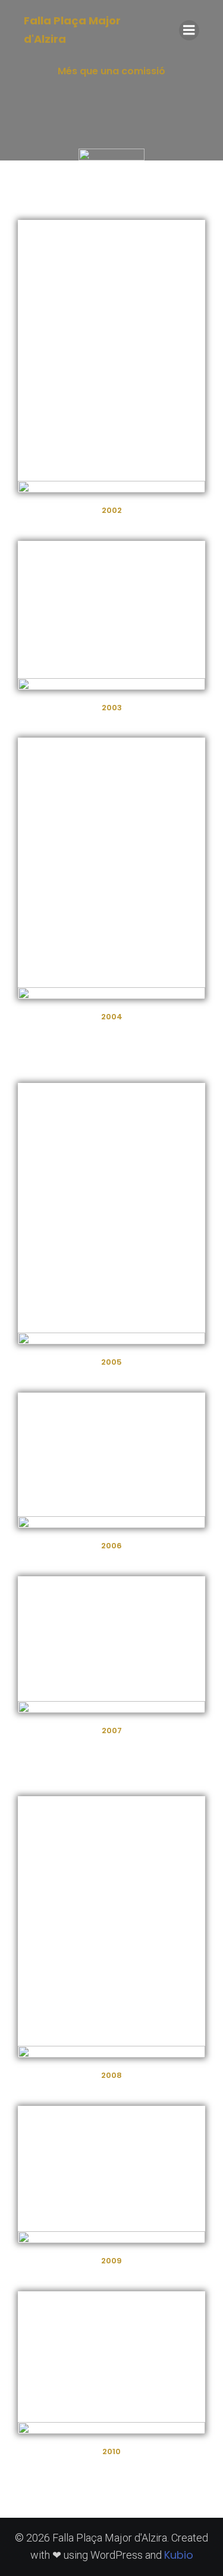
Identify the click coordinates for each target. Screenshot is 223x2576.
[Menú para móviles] (189, 30)
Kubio (179, 2555)
